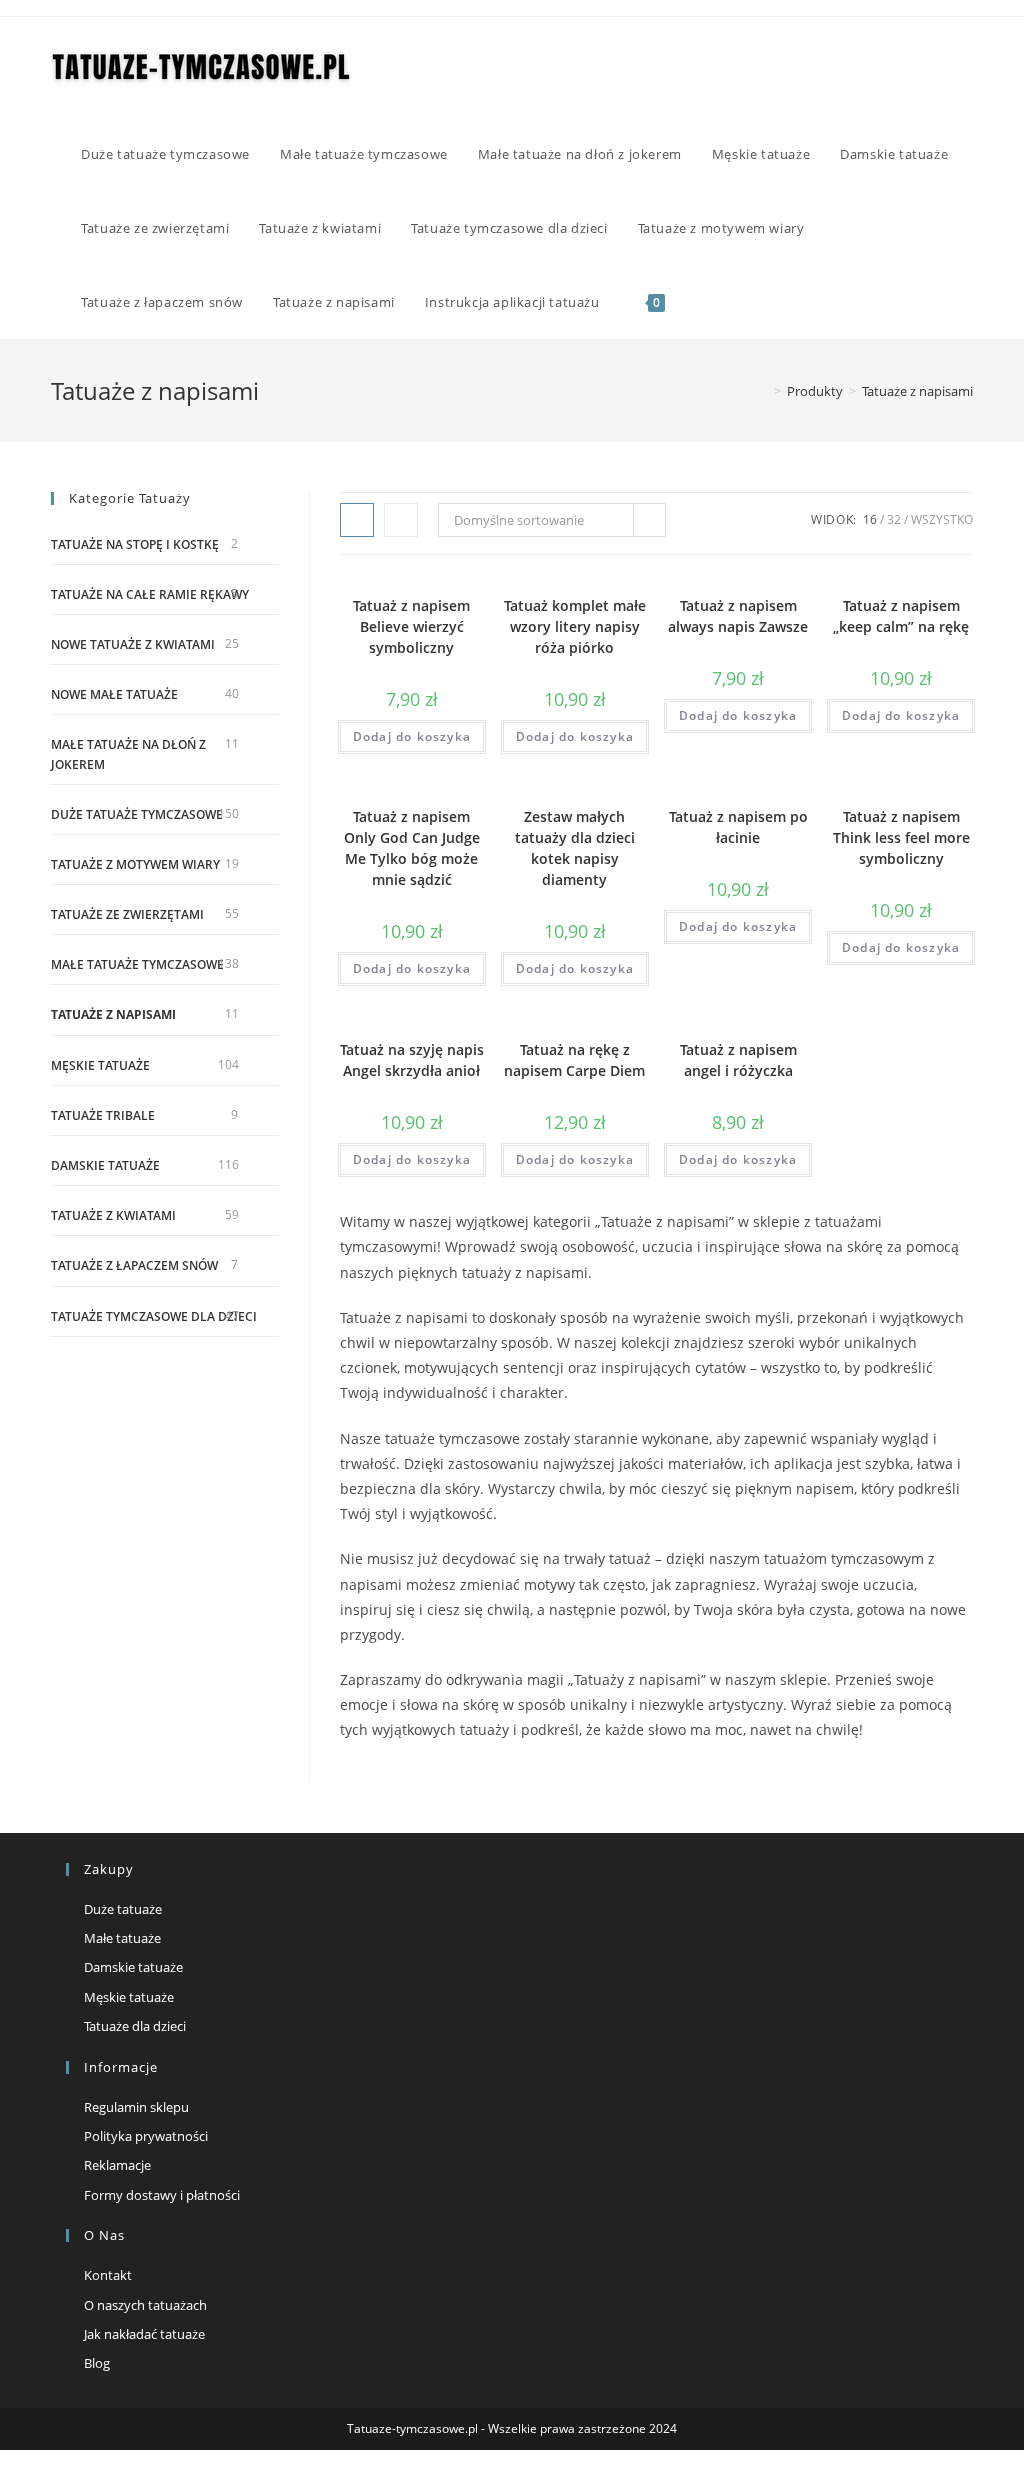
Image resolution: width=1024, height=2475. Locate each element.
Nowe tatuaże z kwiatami (133, 644)
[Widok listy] (401, 520)
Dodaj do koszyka (412, 736)
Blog (97, 2363)
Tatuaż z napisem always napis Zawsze (738, 616)
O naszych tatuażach (145, 2305)
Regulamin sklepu (136, 2107)
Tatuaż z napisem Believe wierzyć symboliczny (411, 626)
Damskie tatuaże (105, 1165)
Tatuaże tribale (103, 1115)
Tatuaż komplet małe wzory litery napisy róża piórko (575, 626)
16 (870, 519)
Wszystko (942, 519)
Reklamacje (117, 2165)
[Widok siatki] (357, 520)
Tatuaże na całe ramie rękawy (150, 594)
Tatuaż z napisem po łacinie (738, 827)
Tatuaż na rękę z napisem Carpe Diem (574, 1060)
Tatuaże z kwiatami (113, 1215)
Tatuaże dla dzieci (135, 2026)
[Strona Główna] (763, 391)
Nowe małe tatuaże (114, 694)
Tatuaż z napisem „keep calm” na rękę (901, 616)
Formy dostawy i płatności (162, 2195)
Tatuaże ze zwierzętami (127, 914)
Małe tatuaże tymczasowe (137, 964)
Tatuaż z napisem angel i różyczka (738, 1060)
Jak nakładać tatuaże (144, 2334)
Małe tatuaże (122, 1938)
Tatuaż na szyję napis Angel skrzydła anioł (412, 1060)
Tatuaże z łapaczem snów (134, 1265)
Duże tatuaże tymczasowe (137, 814)
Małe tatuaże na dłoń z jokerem (128, 754)
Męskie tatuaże (100, 1065)
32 (894, 519)
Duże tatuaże (123, 1909)
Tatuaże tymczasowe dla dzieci (154, 1316)
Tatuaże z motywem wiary (135, 864)
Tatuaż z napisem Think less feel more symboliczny (901, 837)
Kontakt (108, 2275)
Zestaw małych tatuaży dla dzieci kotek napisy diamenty (575, 848)
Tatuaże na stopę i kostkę (135, 544)
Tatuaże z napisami (917, 391)
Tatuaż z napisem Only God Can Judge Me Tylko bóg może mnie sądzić (412, 848)
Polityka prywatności (146, 2136)
